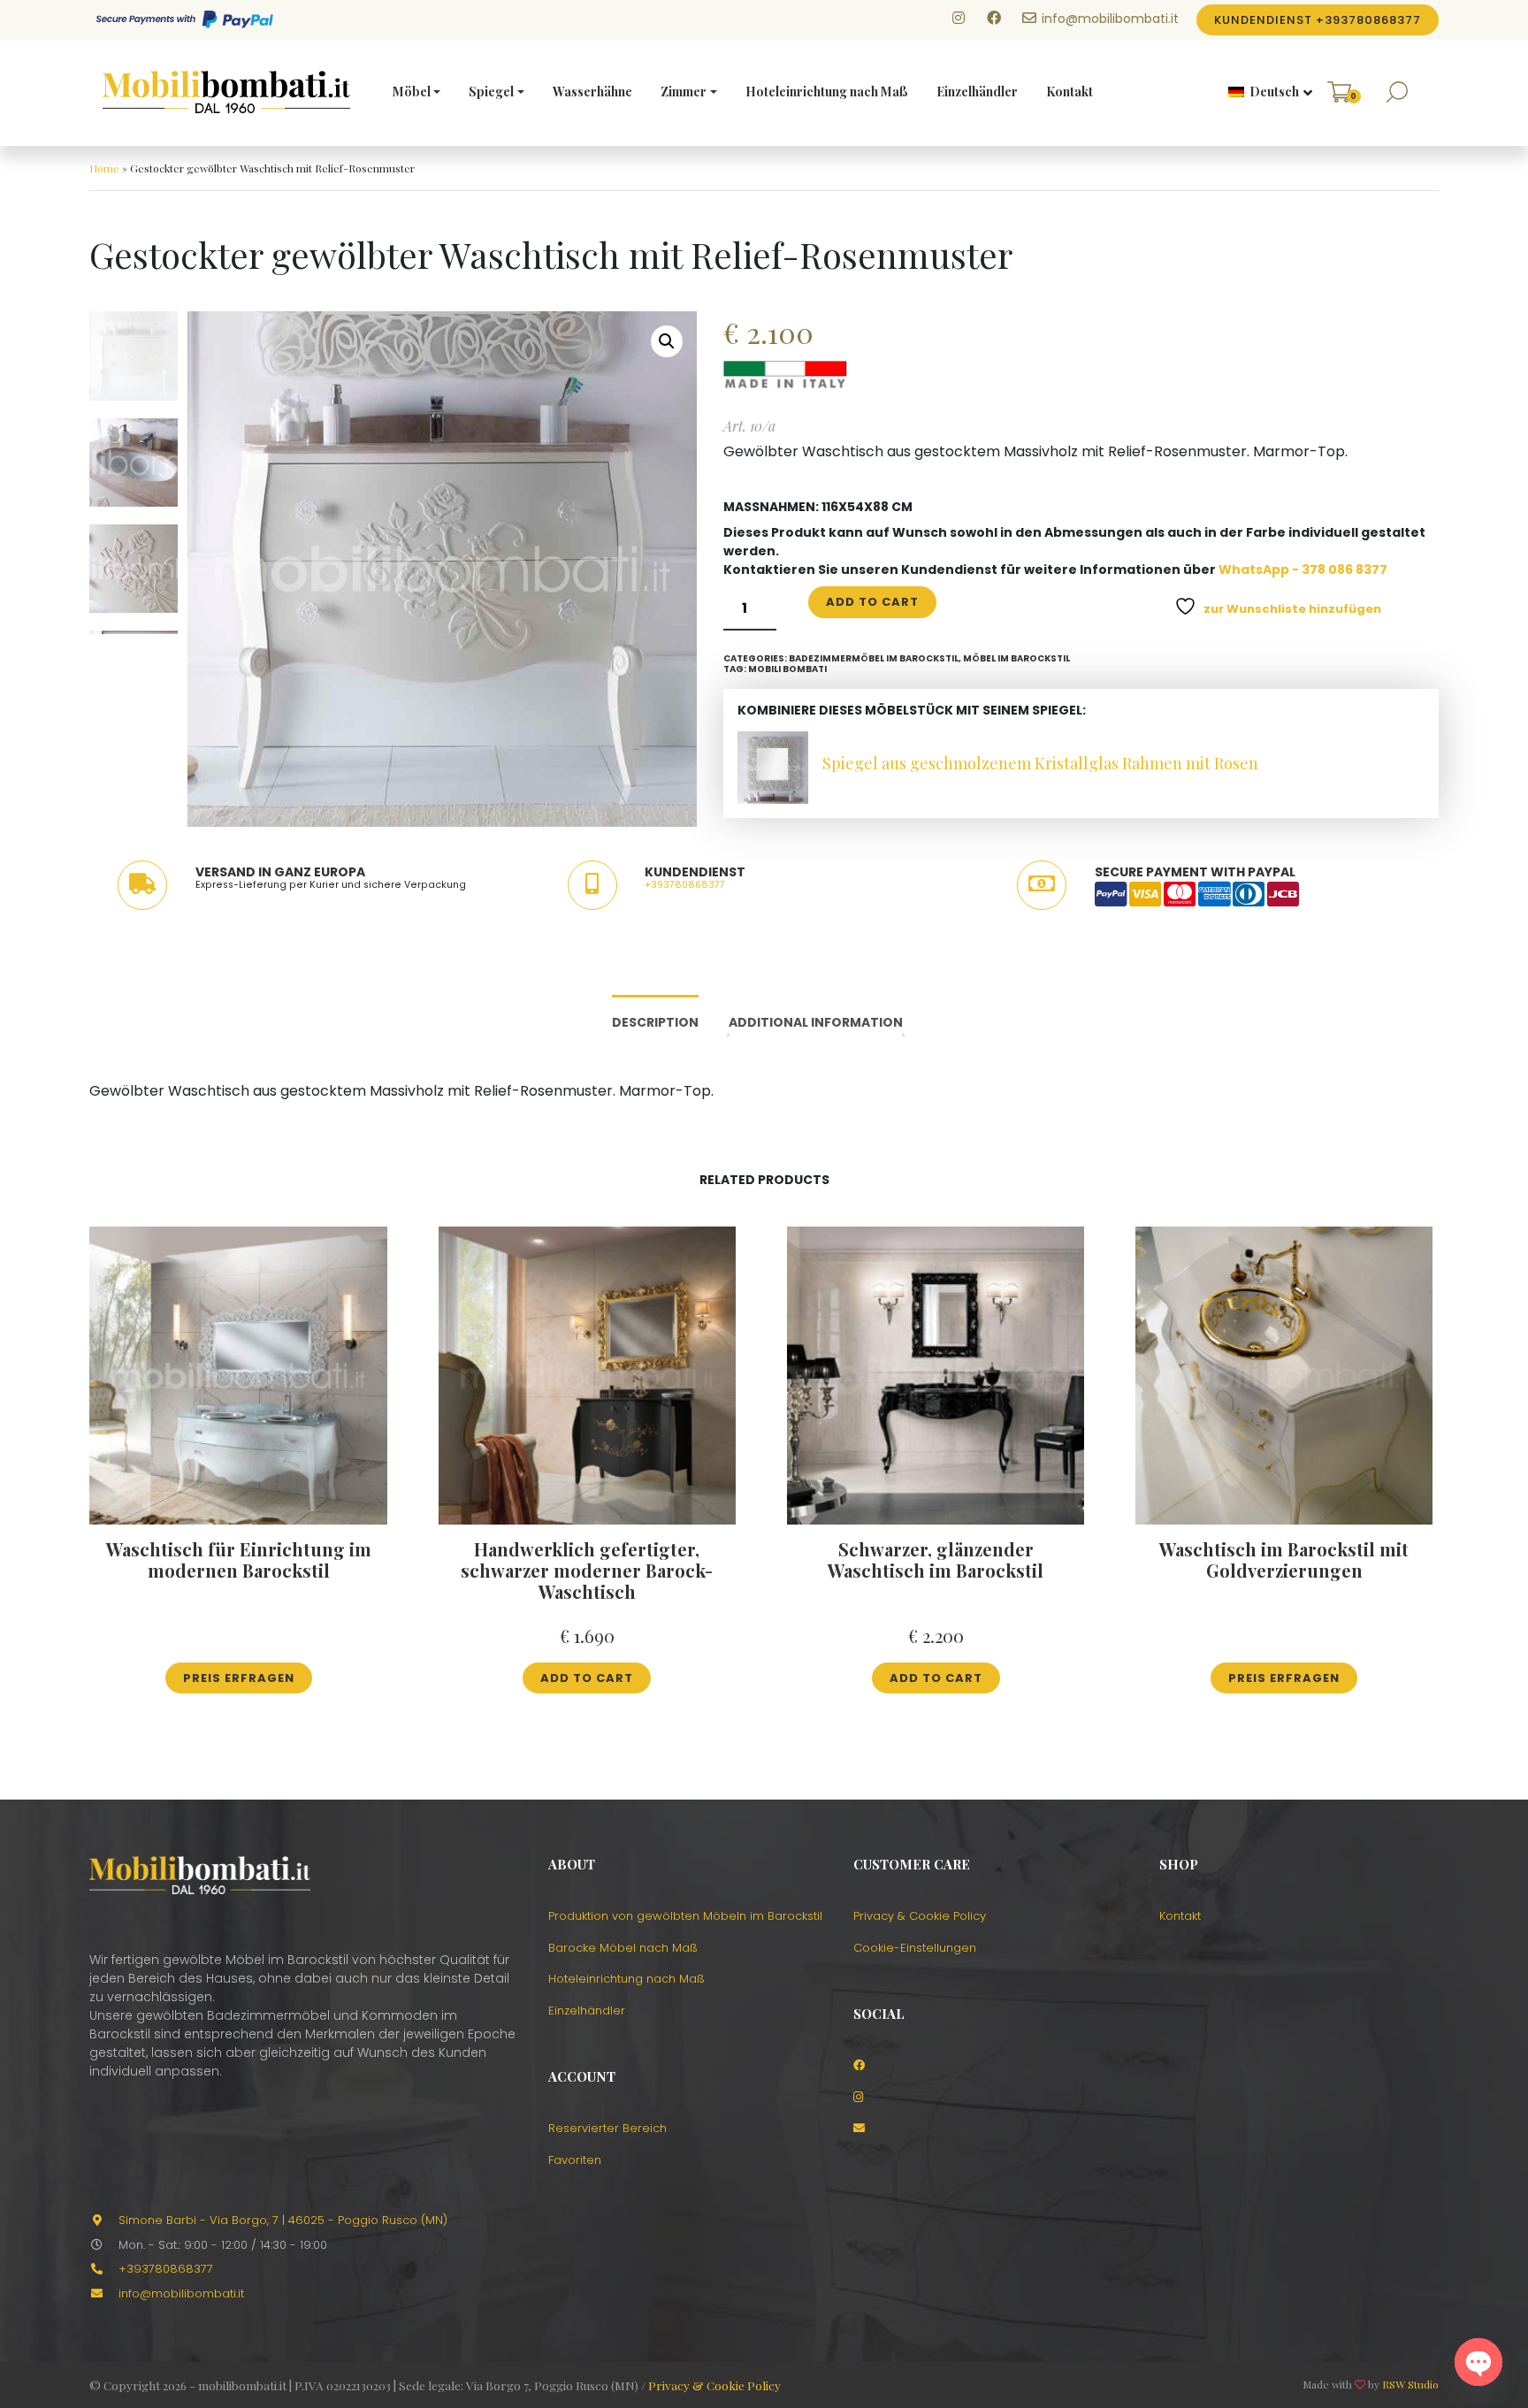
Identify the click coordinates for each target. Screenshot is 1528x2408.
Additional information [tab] (816, 1022)
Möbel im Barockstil (1016, 658)
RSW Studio (1410, 2384)
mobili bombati (787, 669)
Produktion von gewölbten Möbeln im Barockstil (685, 1916)
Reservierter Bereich (607, 2128)
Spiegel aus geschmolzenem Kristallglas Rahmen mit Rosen (1040, 763)
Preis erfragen (239, 1678)
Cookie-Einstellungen (915, 1948)
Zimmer (684, 92)
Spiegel (491, 92)
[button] (1264, 93)
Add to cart (872, 602)
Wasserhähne (592, 92)
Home (104, 168)
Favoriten (575, 2160)
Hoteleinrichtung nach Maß (827, 92)
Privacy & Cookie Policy (920, 1916)
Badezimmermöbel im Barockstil (874, 658)
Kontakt (1070, 92)
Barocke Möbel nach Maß (623, 1948)
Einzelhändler (977, 92)
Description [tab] (655, 1022)
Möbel (412, 92)
